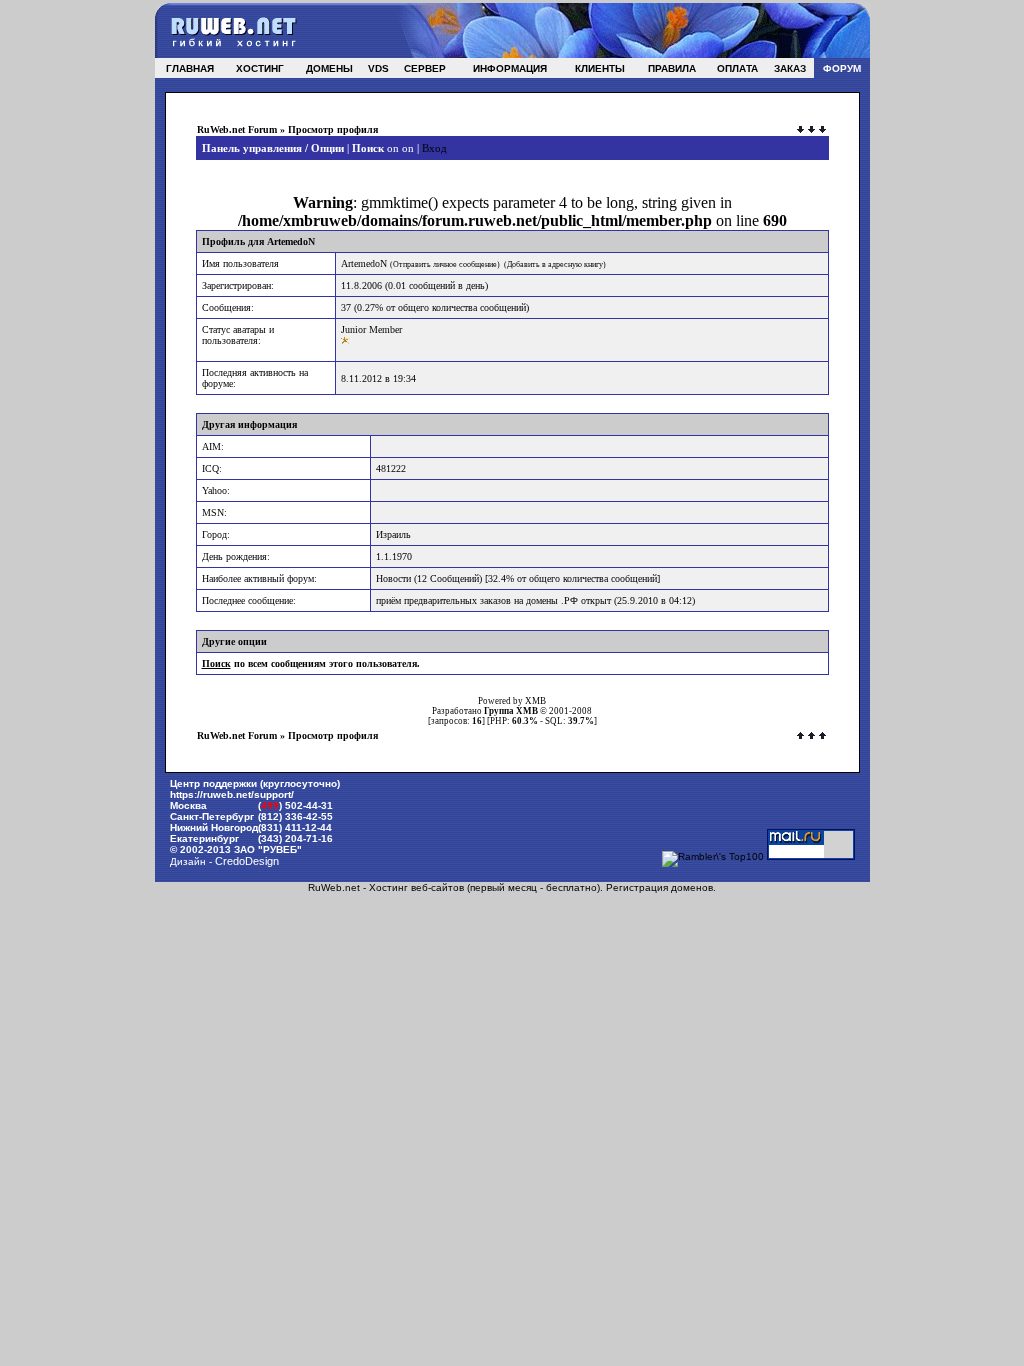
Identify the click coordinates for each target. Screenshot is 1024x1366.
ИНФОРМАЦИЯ (510, 68)
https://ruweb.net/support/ (232, 794)
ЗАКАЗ (790, 68)
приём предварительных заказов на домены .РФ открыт (493, 600)
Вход (434, 148)
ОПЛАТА (737, 68)
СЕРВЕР (425, 68)
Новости (393, 578)
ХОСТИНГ (260, 68)
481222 (391, 468)
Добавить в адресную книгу (555, 264)
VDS (378, 68)
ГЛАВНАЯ (190, 68)
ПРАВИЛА (672, 68)
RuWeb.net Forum (237, 129)
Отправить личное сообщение (445, 264)
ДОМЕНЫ (329, 68)
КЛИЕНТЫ (600, 68)
